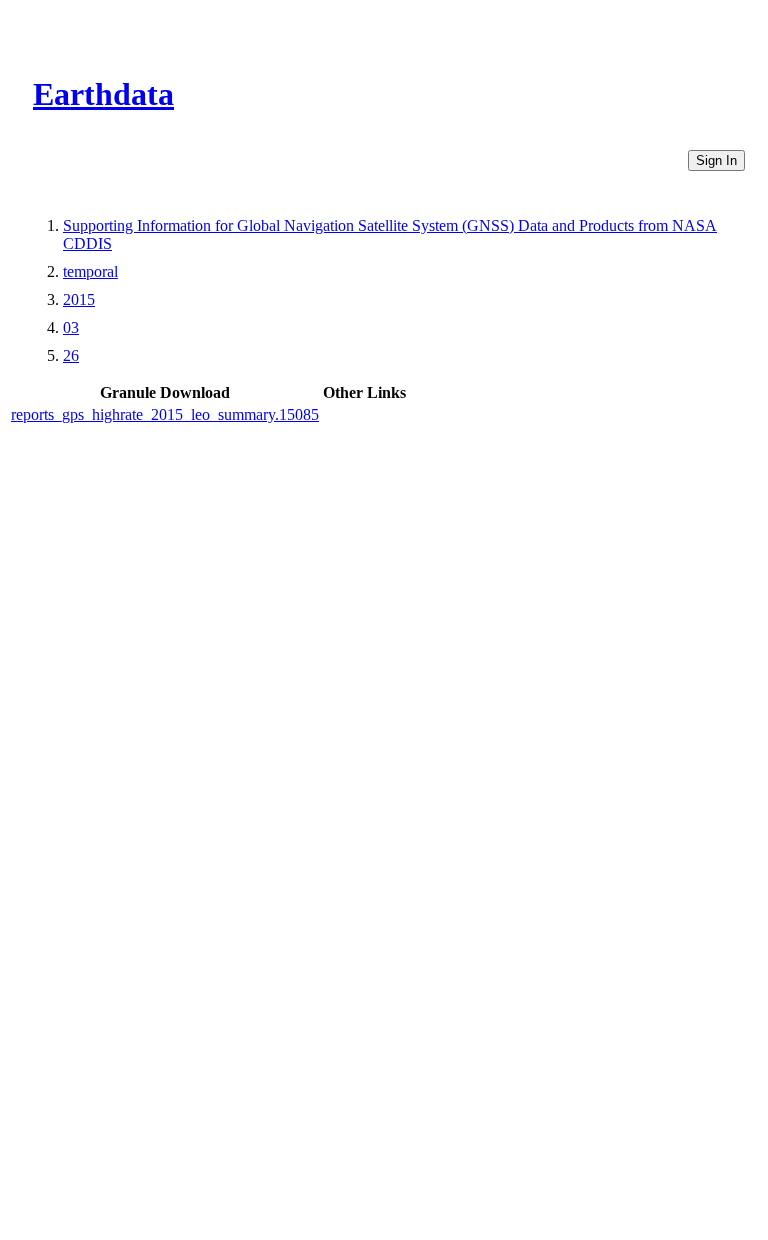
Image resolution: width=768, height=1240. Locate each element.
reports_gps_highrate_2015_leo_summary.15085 (165, 414)
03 (71, 327)
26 (71, 355)
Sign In (716, 160)
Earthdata (103, 94)
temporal (90, 271)
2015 (79, 299)
